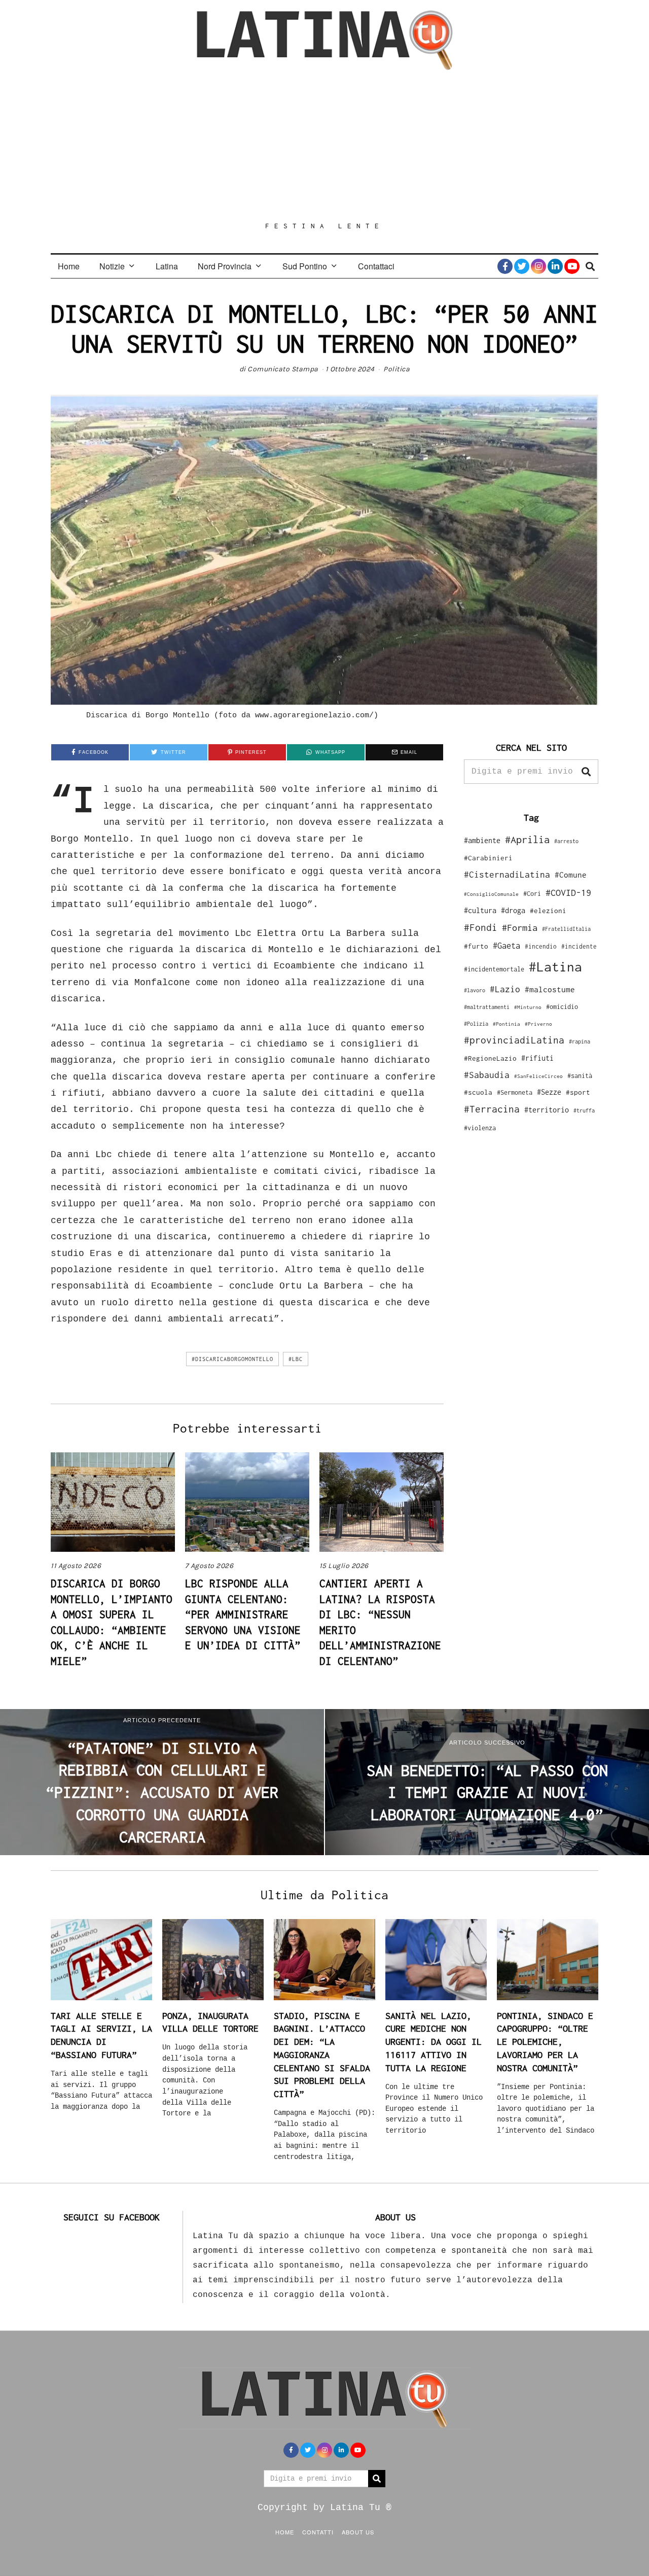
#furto (476, 946)
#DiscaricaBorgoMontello (232, 1359)
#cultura (480, 910)
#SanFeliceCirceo (538, 1076)
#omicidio (562, 1007)
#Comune (571, 875)
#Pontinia (507, 1024)
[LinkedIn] (555, 266)
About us (358, 2532)
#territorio (547, 1110)
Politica (396, 369)
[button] (586, 772)
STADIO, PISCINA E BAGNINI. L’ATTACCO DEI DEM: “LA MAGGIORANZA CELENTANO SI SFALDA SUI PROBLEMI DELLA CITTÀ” (322, 2055)
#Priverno (538, 1024)
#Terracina (492, 1109)
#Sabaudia (487, 1075)
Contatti (318, 2532)
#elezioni (548, 911)
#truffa (584, 1110)
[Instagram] (538, 266)
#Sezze (549, 1092)
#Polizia (476, 1024)
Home (69, 266)
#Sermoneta (515, 1092)
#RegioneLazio (490, 1058)
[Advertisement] (324, 146)
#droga (513, 910)
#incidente (579, 946)
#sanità (580, 1076)
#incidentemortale (494, 969)
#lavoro (475, 990)
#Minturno (528, 1007)
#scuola (478, 1092)
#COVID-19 (568, 892)
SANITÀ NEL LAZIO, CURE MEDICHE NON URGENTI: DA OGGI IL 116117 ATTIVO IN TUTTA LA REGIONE (434, 2042)
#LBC (296, 1359)
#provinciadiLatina (514, 1040)
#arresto (566, 841)
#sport (578, 1092)
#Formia (520, 928)
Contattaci (376, 266)
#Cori (532, 894)
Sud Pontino (305, 266)
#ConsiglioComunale (491, 894)
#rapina (580, 1041)
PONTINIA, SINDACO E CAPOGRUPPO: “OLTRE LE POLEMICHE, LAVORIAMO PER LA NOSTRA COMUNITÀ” (545, 2042)
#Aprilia (527, 839)
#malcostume (550, 989)
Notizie (112, 266)
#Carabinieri (488, 858)
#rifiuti (537, 1058)
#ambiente (482, 840)
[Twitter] (522, 266)
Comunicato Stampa (283, 369)
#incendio (541, 946)
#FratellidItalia (566, 929)
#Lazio (505, 989)
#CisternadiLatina (507, 875)
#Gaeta (507, 945)
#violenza (480, 1128)
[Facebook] (505, 266)
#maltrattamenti (487, 1007)
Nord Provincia (225, 266)
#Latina (555, 967)
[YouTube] (572, 266)
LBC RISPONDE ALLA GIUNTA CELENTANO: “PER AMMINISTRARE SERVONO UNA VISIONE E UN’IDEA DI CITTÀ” (243, 1614)
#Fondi (481, 927)
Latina (167, 266)
